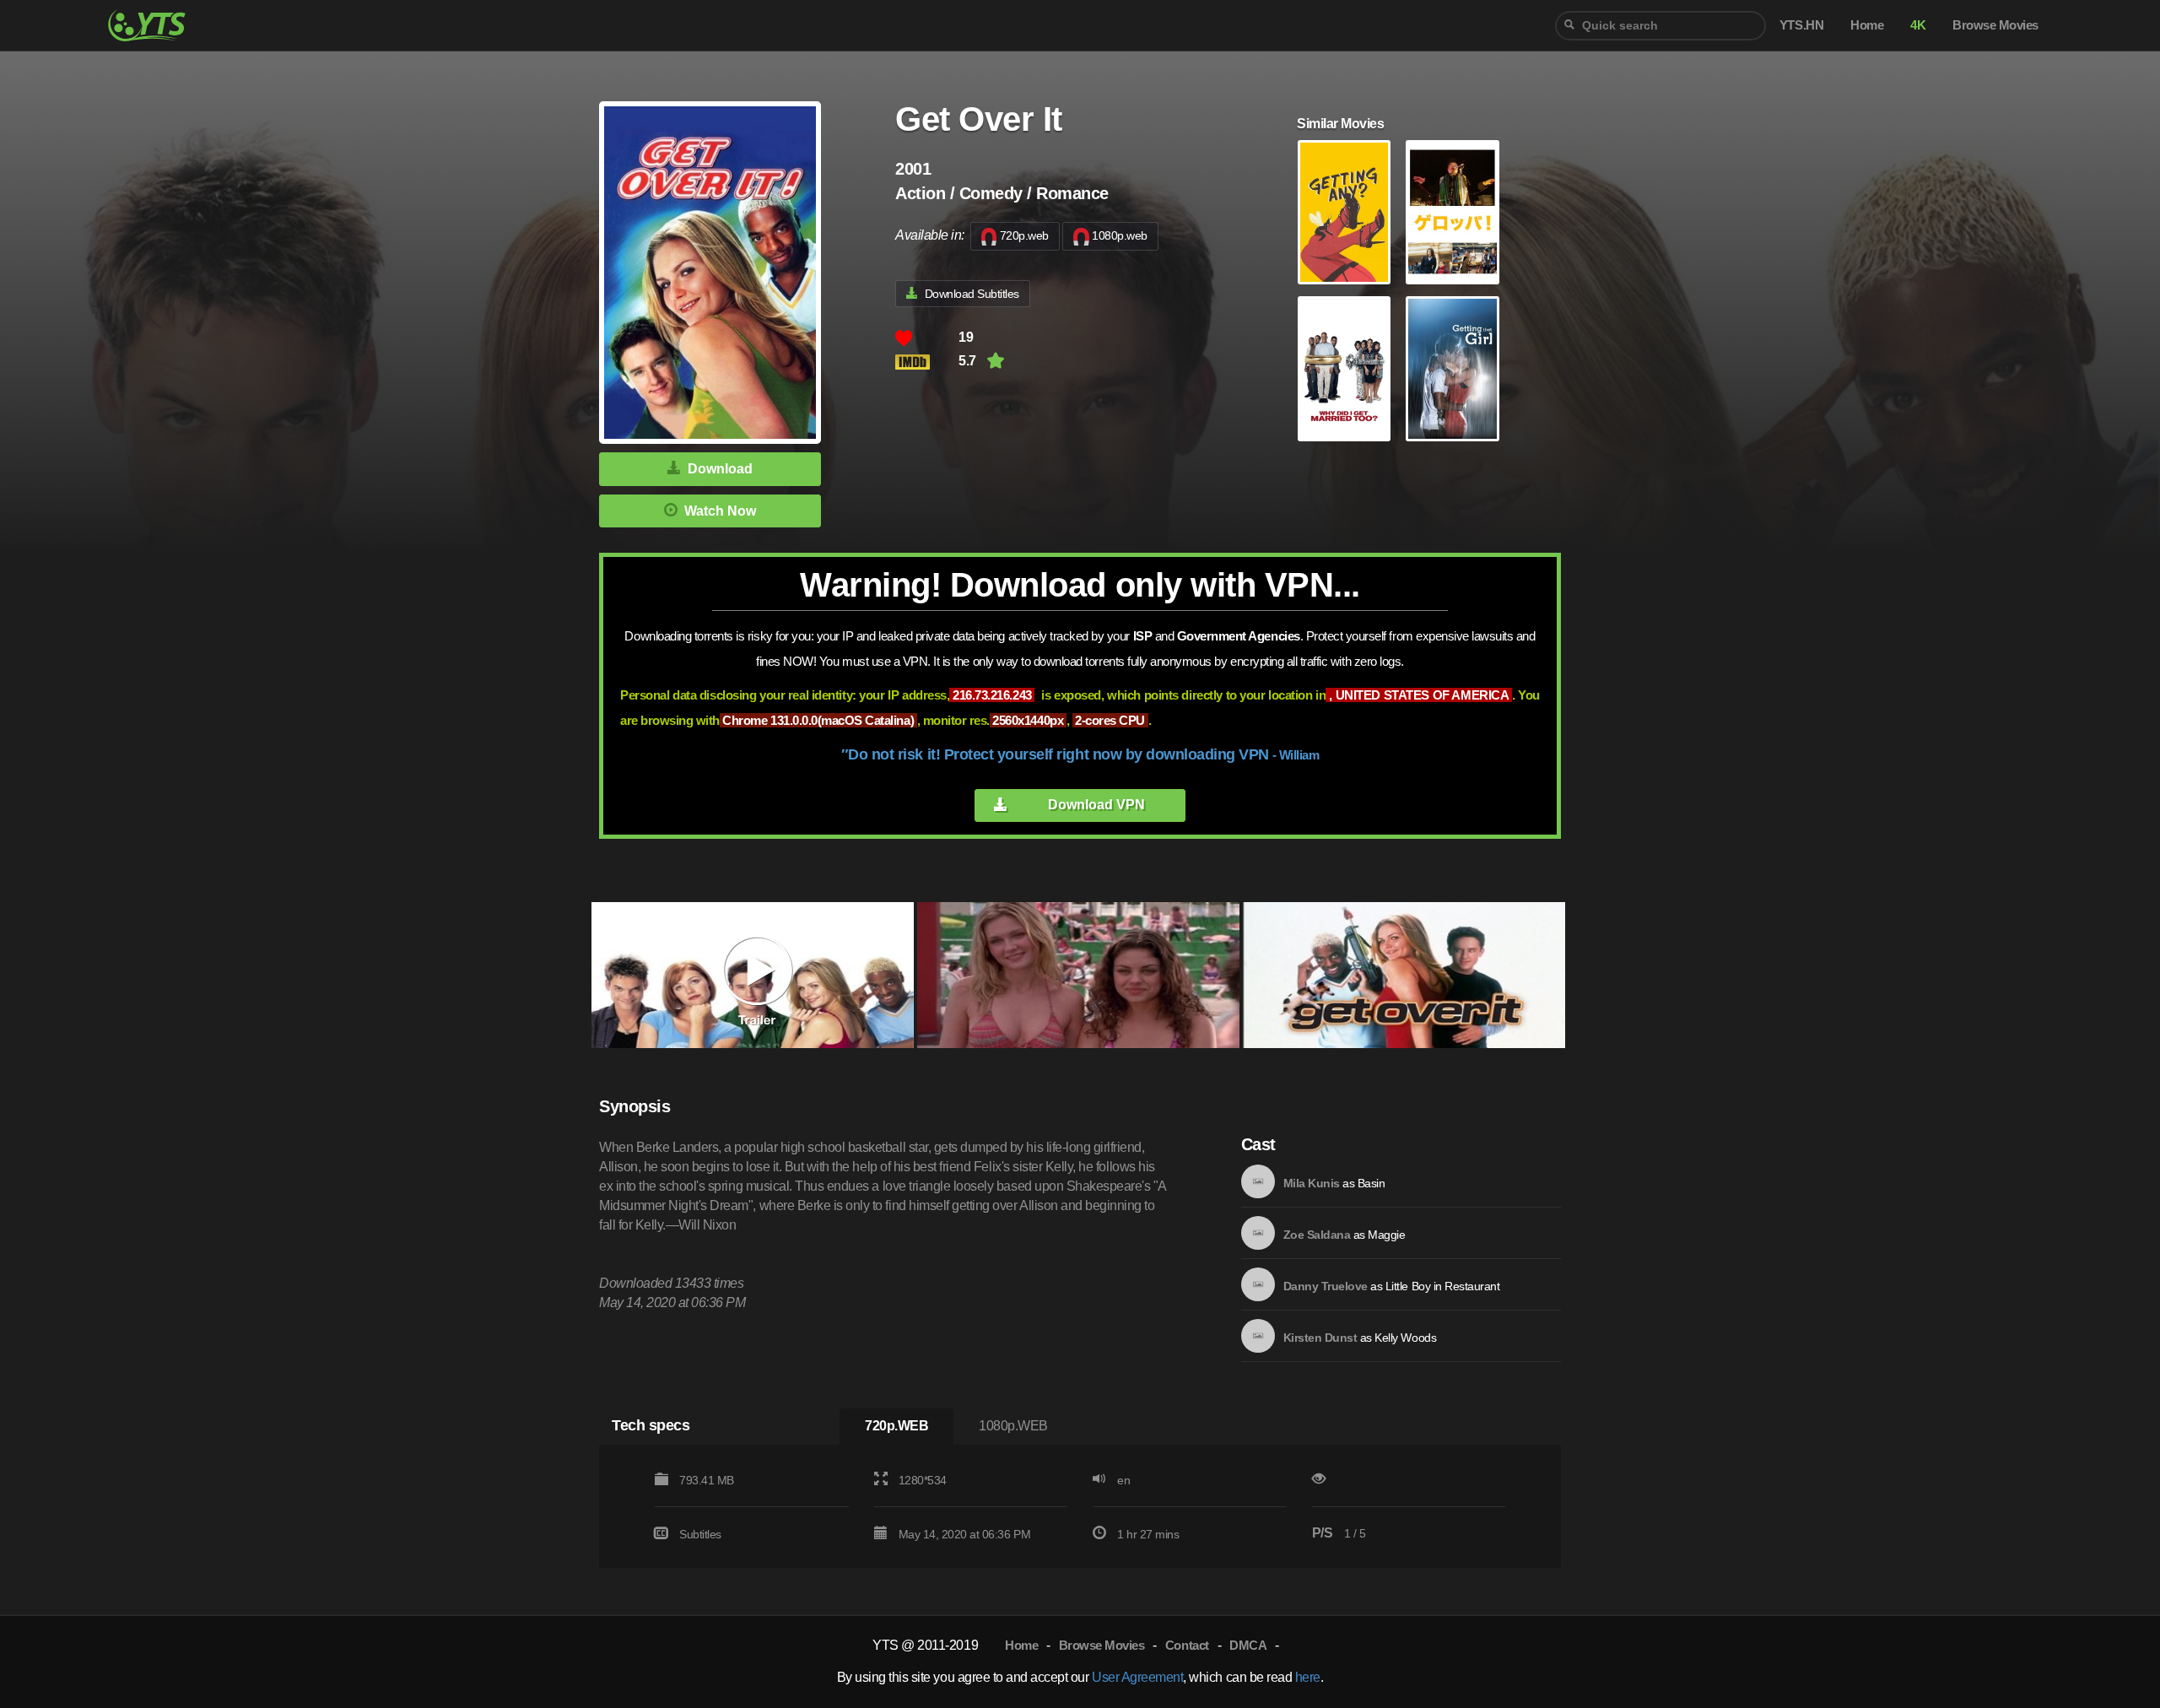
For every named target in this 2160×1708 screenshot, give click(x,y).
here (1308, 1677)
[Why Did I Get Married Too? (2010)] (1344, 369)
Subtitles (700, 1534)
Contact (1187, 1645)
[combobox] (1660, 26)
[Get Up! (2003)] (1452, 213)
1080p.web (1120, 235)
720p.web (1024, 235)
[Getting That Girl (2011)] (1452, 369)
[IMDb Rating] (927, 362)
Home (1021, 1645)
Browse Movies (1102, 1645)
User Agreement (1137, 1677)
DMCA (1248, 1645)
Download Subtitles (972, 294)
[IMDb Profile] (1258, 1181)
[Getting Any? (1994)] (1344, 213)
